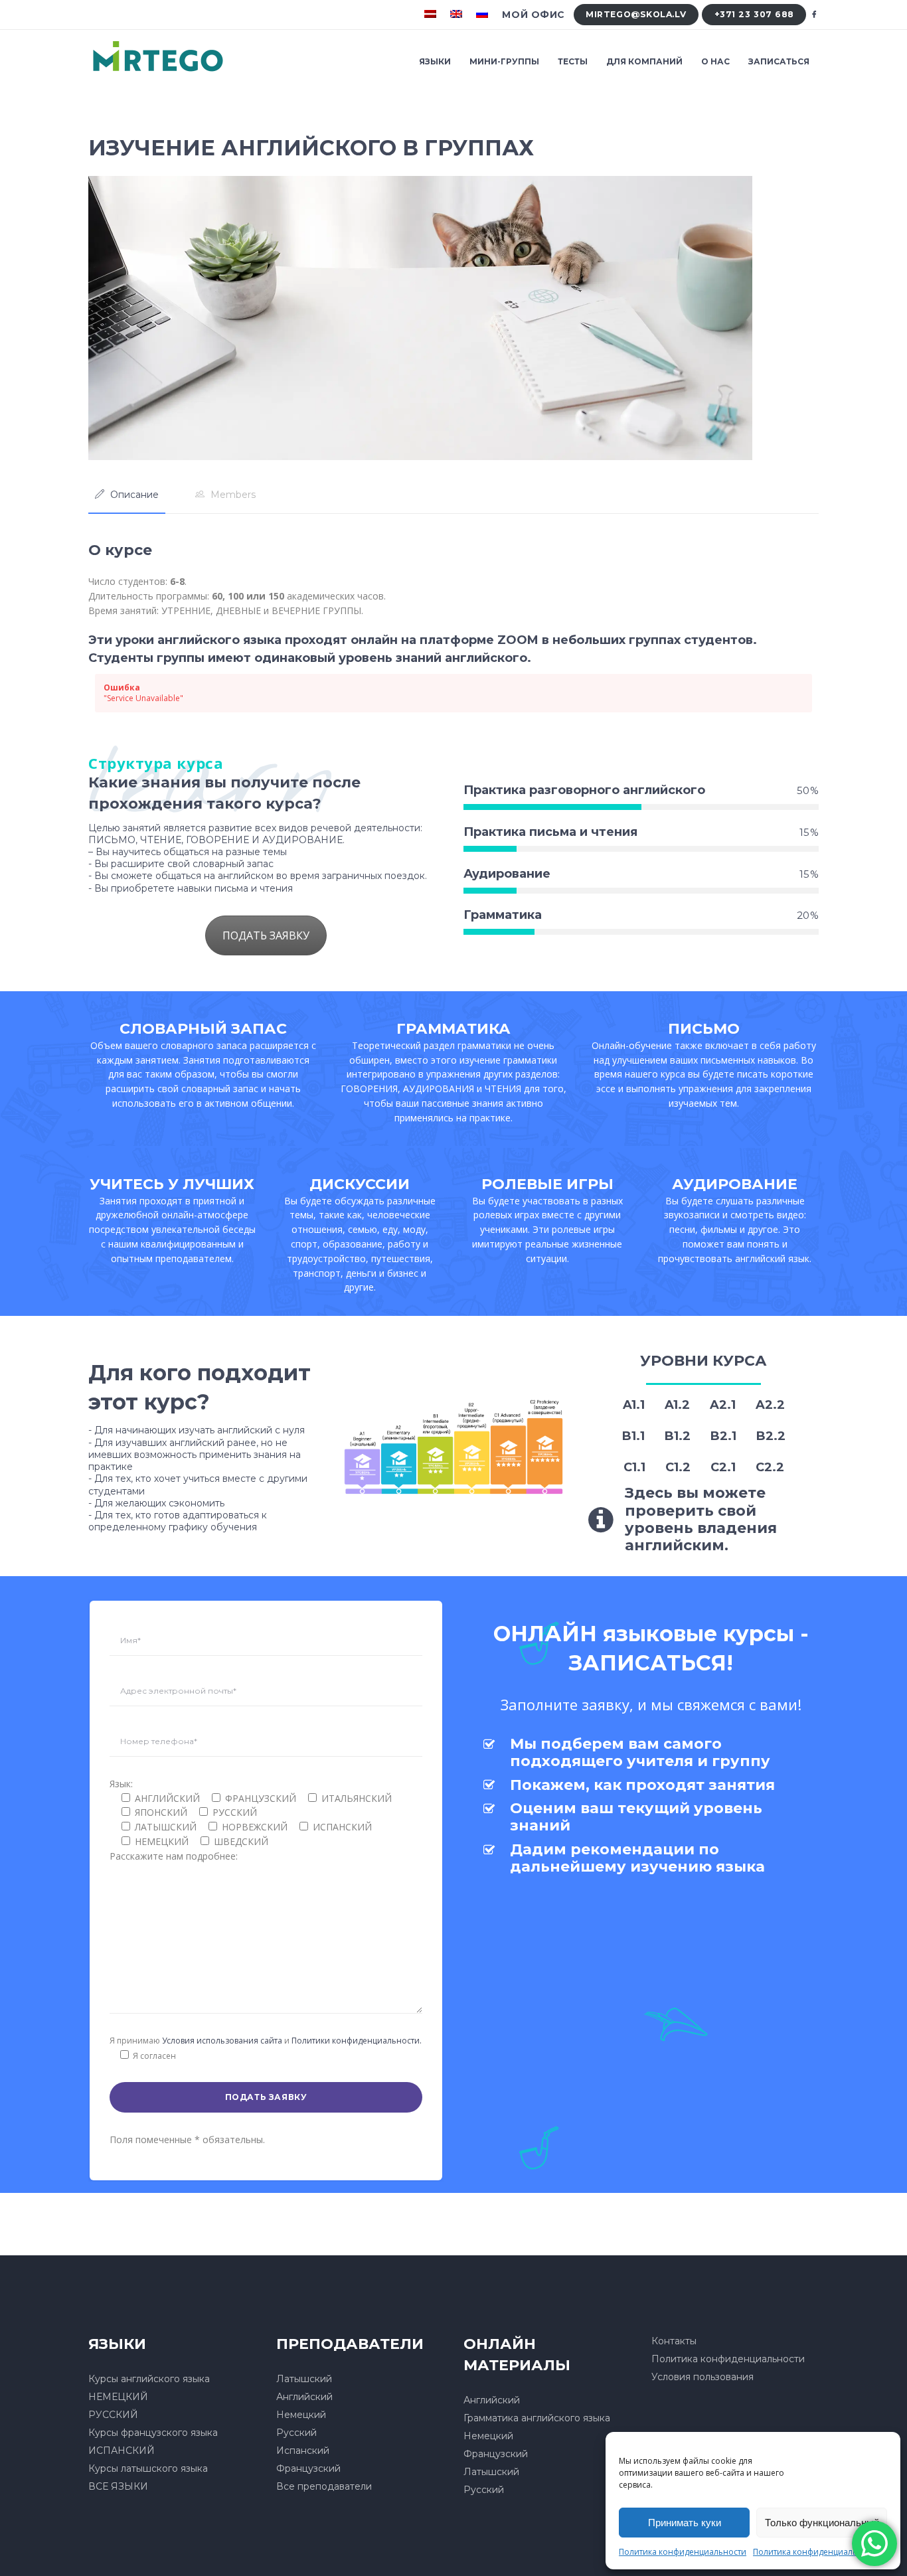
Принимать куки (685, 2523)
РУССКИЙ (113, 2415)
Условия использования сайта (222, 2041)
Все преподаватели (324, 2486)
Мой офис (533, 15)
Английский (304, 2397)
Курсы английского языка (149, 2379)
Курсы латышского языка (148, 2468)
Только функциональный (822, 2523)
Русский (296, 2433)
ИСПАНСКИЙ (122, 2451)
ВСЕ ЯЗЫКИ (118, 2486)
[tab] (127, 495)
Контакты (674, 2341)
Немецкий (301, 2415)
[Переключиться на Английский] (458, 15)
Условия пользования (702, 2377)
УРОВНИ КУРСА (703, 1361)
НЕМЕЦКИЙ (118, 2397)
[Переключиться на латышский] (432, 15)
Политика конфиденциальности (683, 2552)
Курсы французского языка (153, 2433)
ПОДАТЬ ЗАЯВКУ (266, 935)
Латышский (304, 2379)
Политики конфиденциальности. (357, 2041)
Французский (308, 2468)
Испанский (303, 2451)
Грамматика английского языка (537, 2418)
